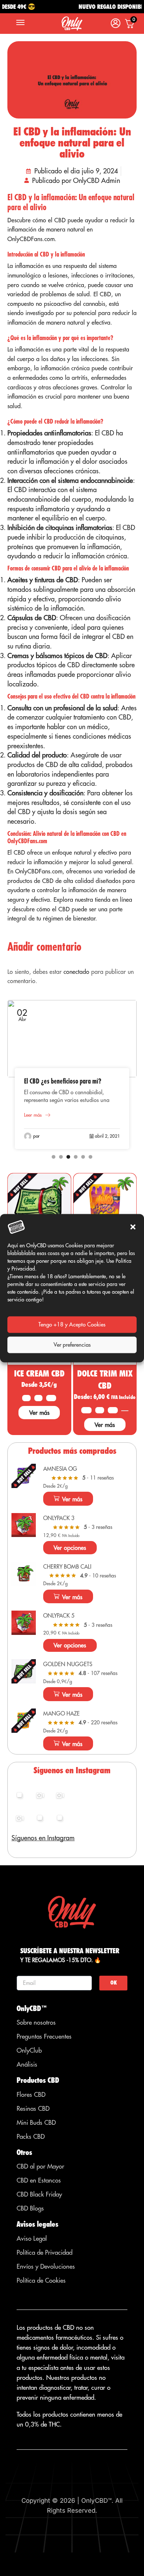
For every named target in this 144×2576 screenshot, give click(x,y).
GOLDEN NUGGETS (68, 1664)
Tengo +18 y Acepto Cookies (72, 1324)
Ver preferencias (72, 1345)
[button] (133, 1227)
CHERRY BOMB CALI (67, 1567)
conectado (76, 972)
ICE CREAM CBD (39, 1373)
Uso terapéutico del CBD (54, 1081)
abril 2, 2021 (107, 1136)
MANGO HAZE (61, 1713)
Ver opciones (70, 1548)
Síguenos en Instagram (43, 1838)
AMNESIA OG (60, 1469)
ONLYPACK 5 (59, 1616)
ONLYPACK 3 (59, 1518)
